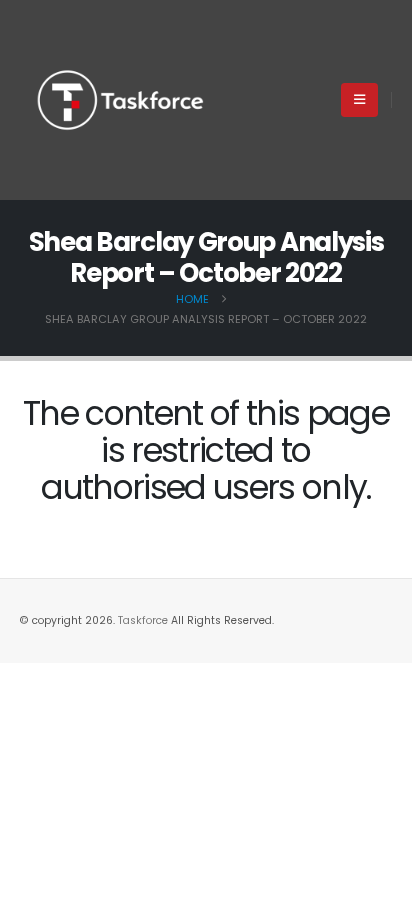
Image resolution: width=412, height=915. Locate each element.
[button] (359, 100)
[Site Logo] (120, 100)
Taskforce (144, 620)
